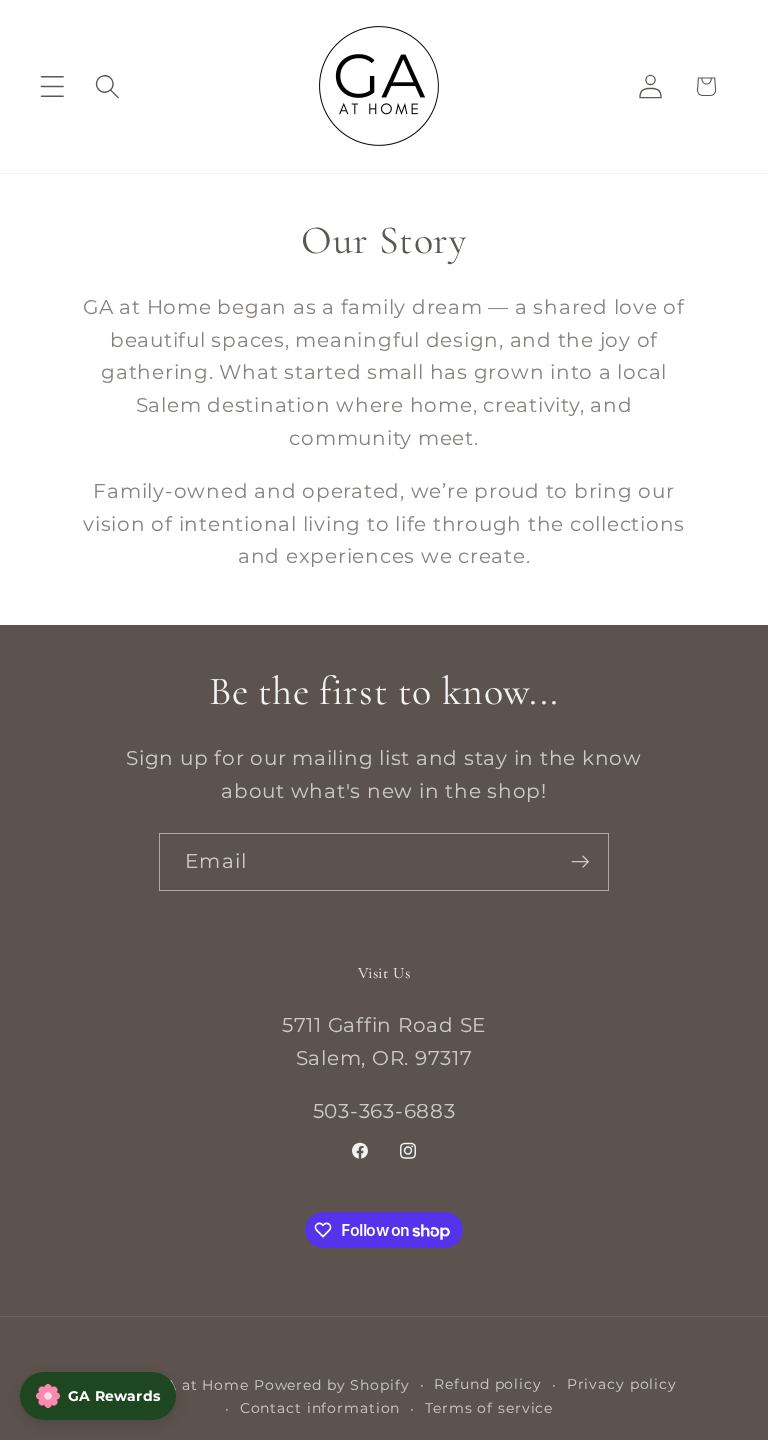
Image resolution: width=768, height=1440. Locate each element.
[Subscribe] (580, 862)
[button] (52, 86)
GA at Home (201, 1385)
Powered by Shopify (332, 1385)
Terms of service (489, 1408)
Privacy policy (622, 1384)
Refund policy (487, 1384)
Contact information (320, 1408)
